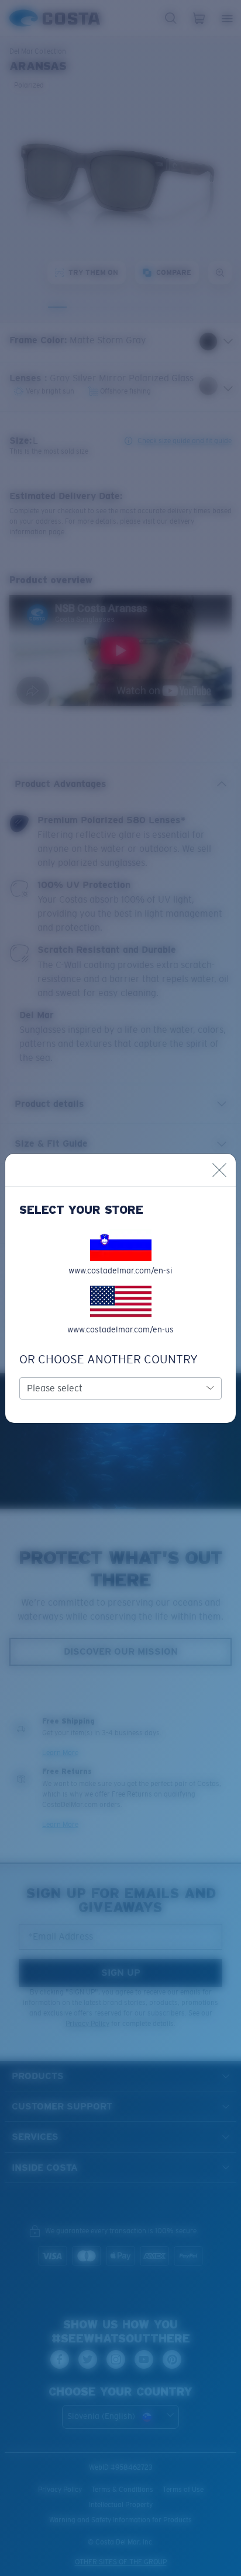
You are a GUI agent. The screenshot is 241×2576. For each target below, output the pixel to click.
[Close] (219, 1170)
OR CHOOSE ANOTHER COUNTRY (109, 1359)
